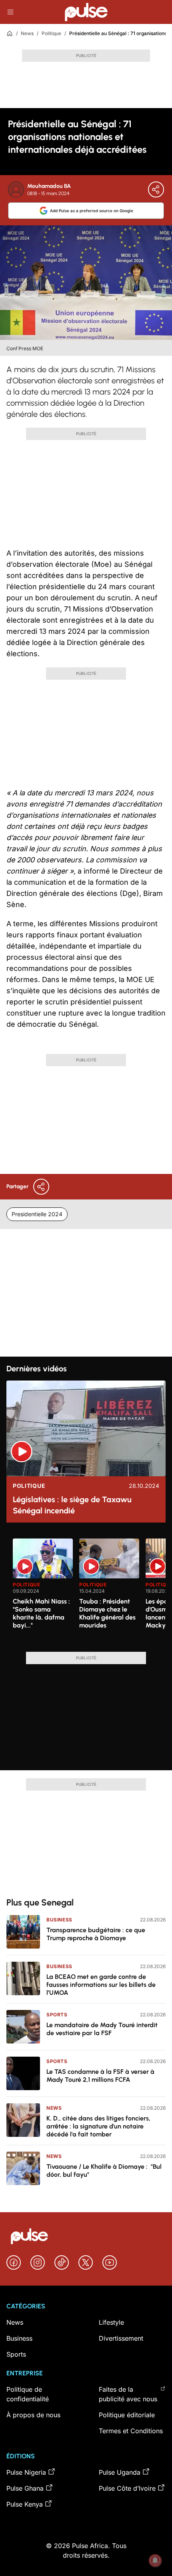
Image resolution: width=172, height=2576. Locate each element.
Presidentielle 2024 (37, 1214)
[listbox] (89, 1590)
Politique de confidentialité (28, 2394)
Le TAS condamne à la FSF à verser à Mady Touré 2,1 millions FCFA (100, 2076)
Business (59, 1920)
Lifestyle (111, 2322)
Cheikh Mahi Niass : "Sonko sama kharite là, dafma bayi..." (41, 1613)
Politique (51, 33)
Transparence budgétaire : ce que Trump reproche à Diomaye (96, 1934)
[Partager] (156, 189)
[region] (86, 1590)
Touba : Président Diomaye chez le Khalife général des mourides (107, 1613)
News (27, 33)
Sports (57, 2015)
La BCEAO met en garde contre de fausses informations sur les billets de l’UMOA (101, 1985)
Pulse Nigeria (26, 2472)
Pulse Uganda (120, 2472)
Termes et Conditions (131, 2431)
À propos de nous (33, 2415)
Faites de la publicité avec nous (128, 2394)
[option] (43, 1592)
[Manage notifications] (155, 2560)
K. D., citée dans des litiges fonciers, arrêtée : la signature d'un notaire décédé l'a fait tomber (98, 2126)
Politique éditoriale (127, 2415)
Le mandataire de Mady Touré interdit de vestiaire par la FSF (102, 2029)
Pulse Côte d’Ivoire (127, 2488)
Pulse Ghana (25, 2488)
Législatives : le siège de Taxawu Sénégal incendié (72, 1505)
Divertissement (121, 2338)
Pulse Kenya (25, 2504)
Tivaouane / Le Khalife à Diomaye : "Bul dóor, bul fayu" (104, 2171)
